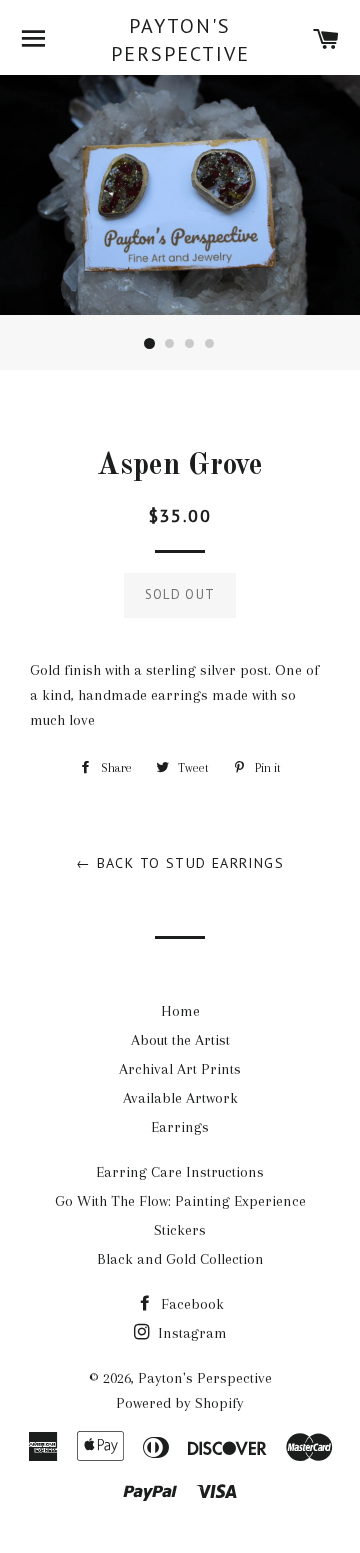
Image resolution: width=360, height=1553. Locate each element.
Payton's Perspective (180, 40)
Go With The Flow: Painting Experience (180, 1201)
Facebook (190, 1304)
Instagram (190, 1333)
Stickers (180, 1230)
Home (180, 1011)
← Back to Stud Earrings (180, 863)
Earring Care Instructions (180, 1172)
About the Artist (180, 1040)
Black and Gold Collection (180, 1259)
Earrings (180, 1127)
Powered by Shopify (180, 1403)
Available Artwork (180, 1098)
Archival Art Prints (180, 1069)
